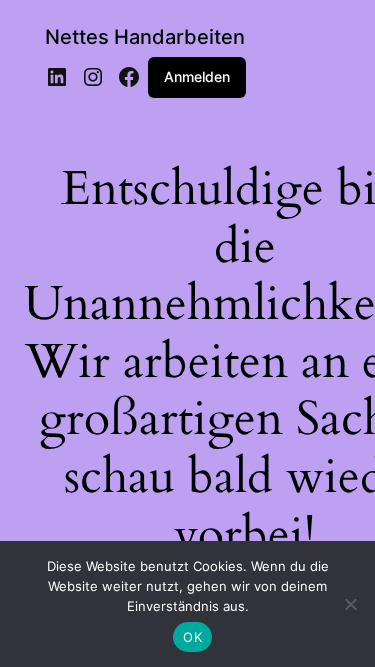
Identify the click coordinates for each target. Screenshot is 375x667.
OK (192, 637)
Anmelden (197, 76)
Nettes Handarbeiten (145, 37)
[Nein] (350, 604)
